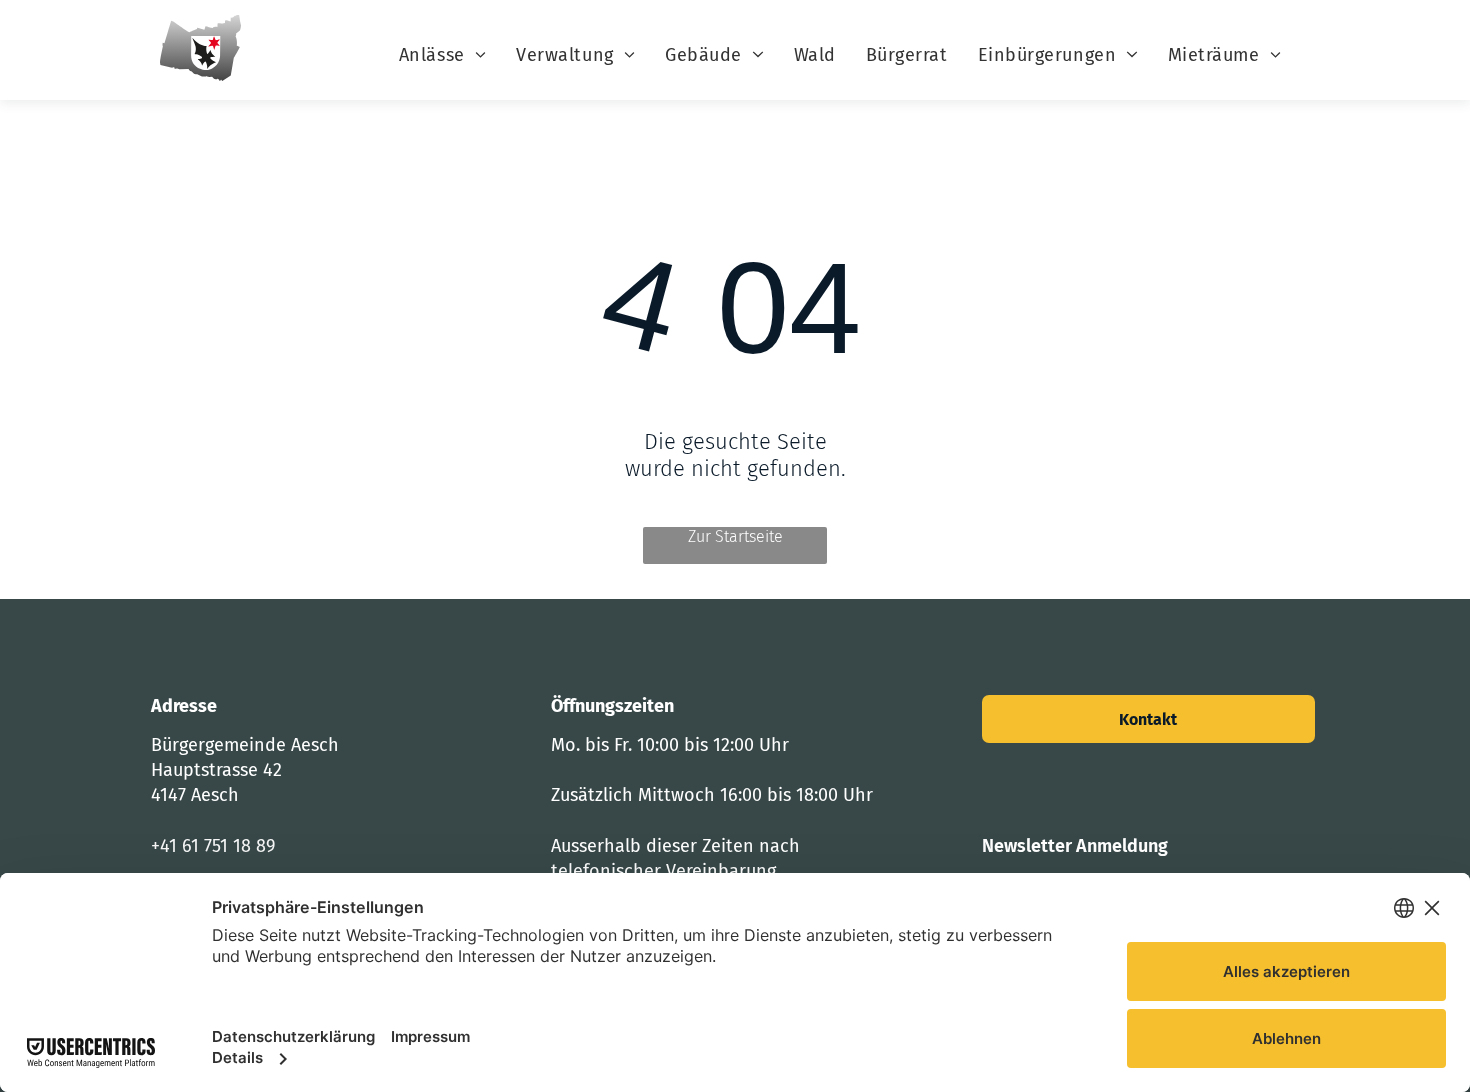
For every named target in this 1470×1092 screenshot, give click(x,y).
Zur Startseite (735, 536)
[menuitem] (442, 54)
